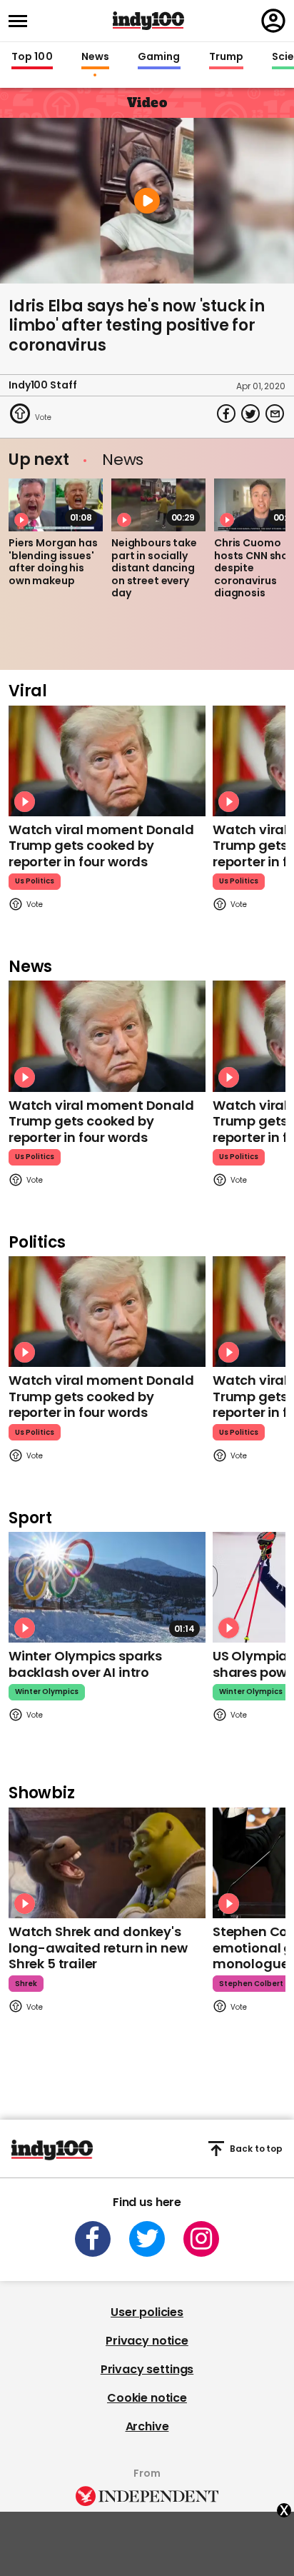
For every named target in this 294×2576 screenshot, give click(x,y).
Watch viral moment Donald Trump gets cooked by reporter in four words (101, 846)
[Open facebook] (93, 2239)
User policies (147, 2312)
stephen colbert (251, 1984)
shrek (26, 1984)
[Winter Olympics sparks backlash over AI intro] (107, 1587)
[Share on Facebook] (226, 414)
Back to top (256, 2149)
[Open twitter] (147, 2239)
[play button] (147, 201)
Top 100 (32, 57)
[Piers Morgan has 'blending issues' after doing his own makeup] (56, 505)
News (95, 57)
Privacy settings (147, 2369)
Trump (226, 57)
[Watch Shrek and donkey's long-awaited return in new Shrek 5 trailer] (107, 1863)
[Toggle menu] (22, 21)
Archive (147, 2426)
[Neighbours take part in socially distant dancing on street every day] (158, 505)
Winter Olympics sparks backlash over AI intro (85, 1664)
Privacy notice (147, 2341)
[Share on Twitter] (250, 414)
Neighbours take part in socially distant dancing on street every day (154, 568)
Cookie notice (147, 2398)
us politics (35, 881)
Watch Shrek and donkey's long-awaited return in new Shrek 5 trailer (98, 1948)
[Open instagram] (201, 2239)
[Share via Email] (275, 414)
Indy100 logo (148, 21)
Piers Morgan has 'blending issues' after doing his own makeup (53, 562)
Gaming (159, 57)
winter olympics (47, 1692)
